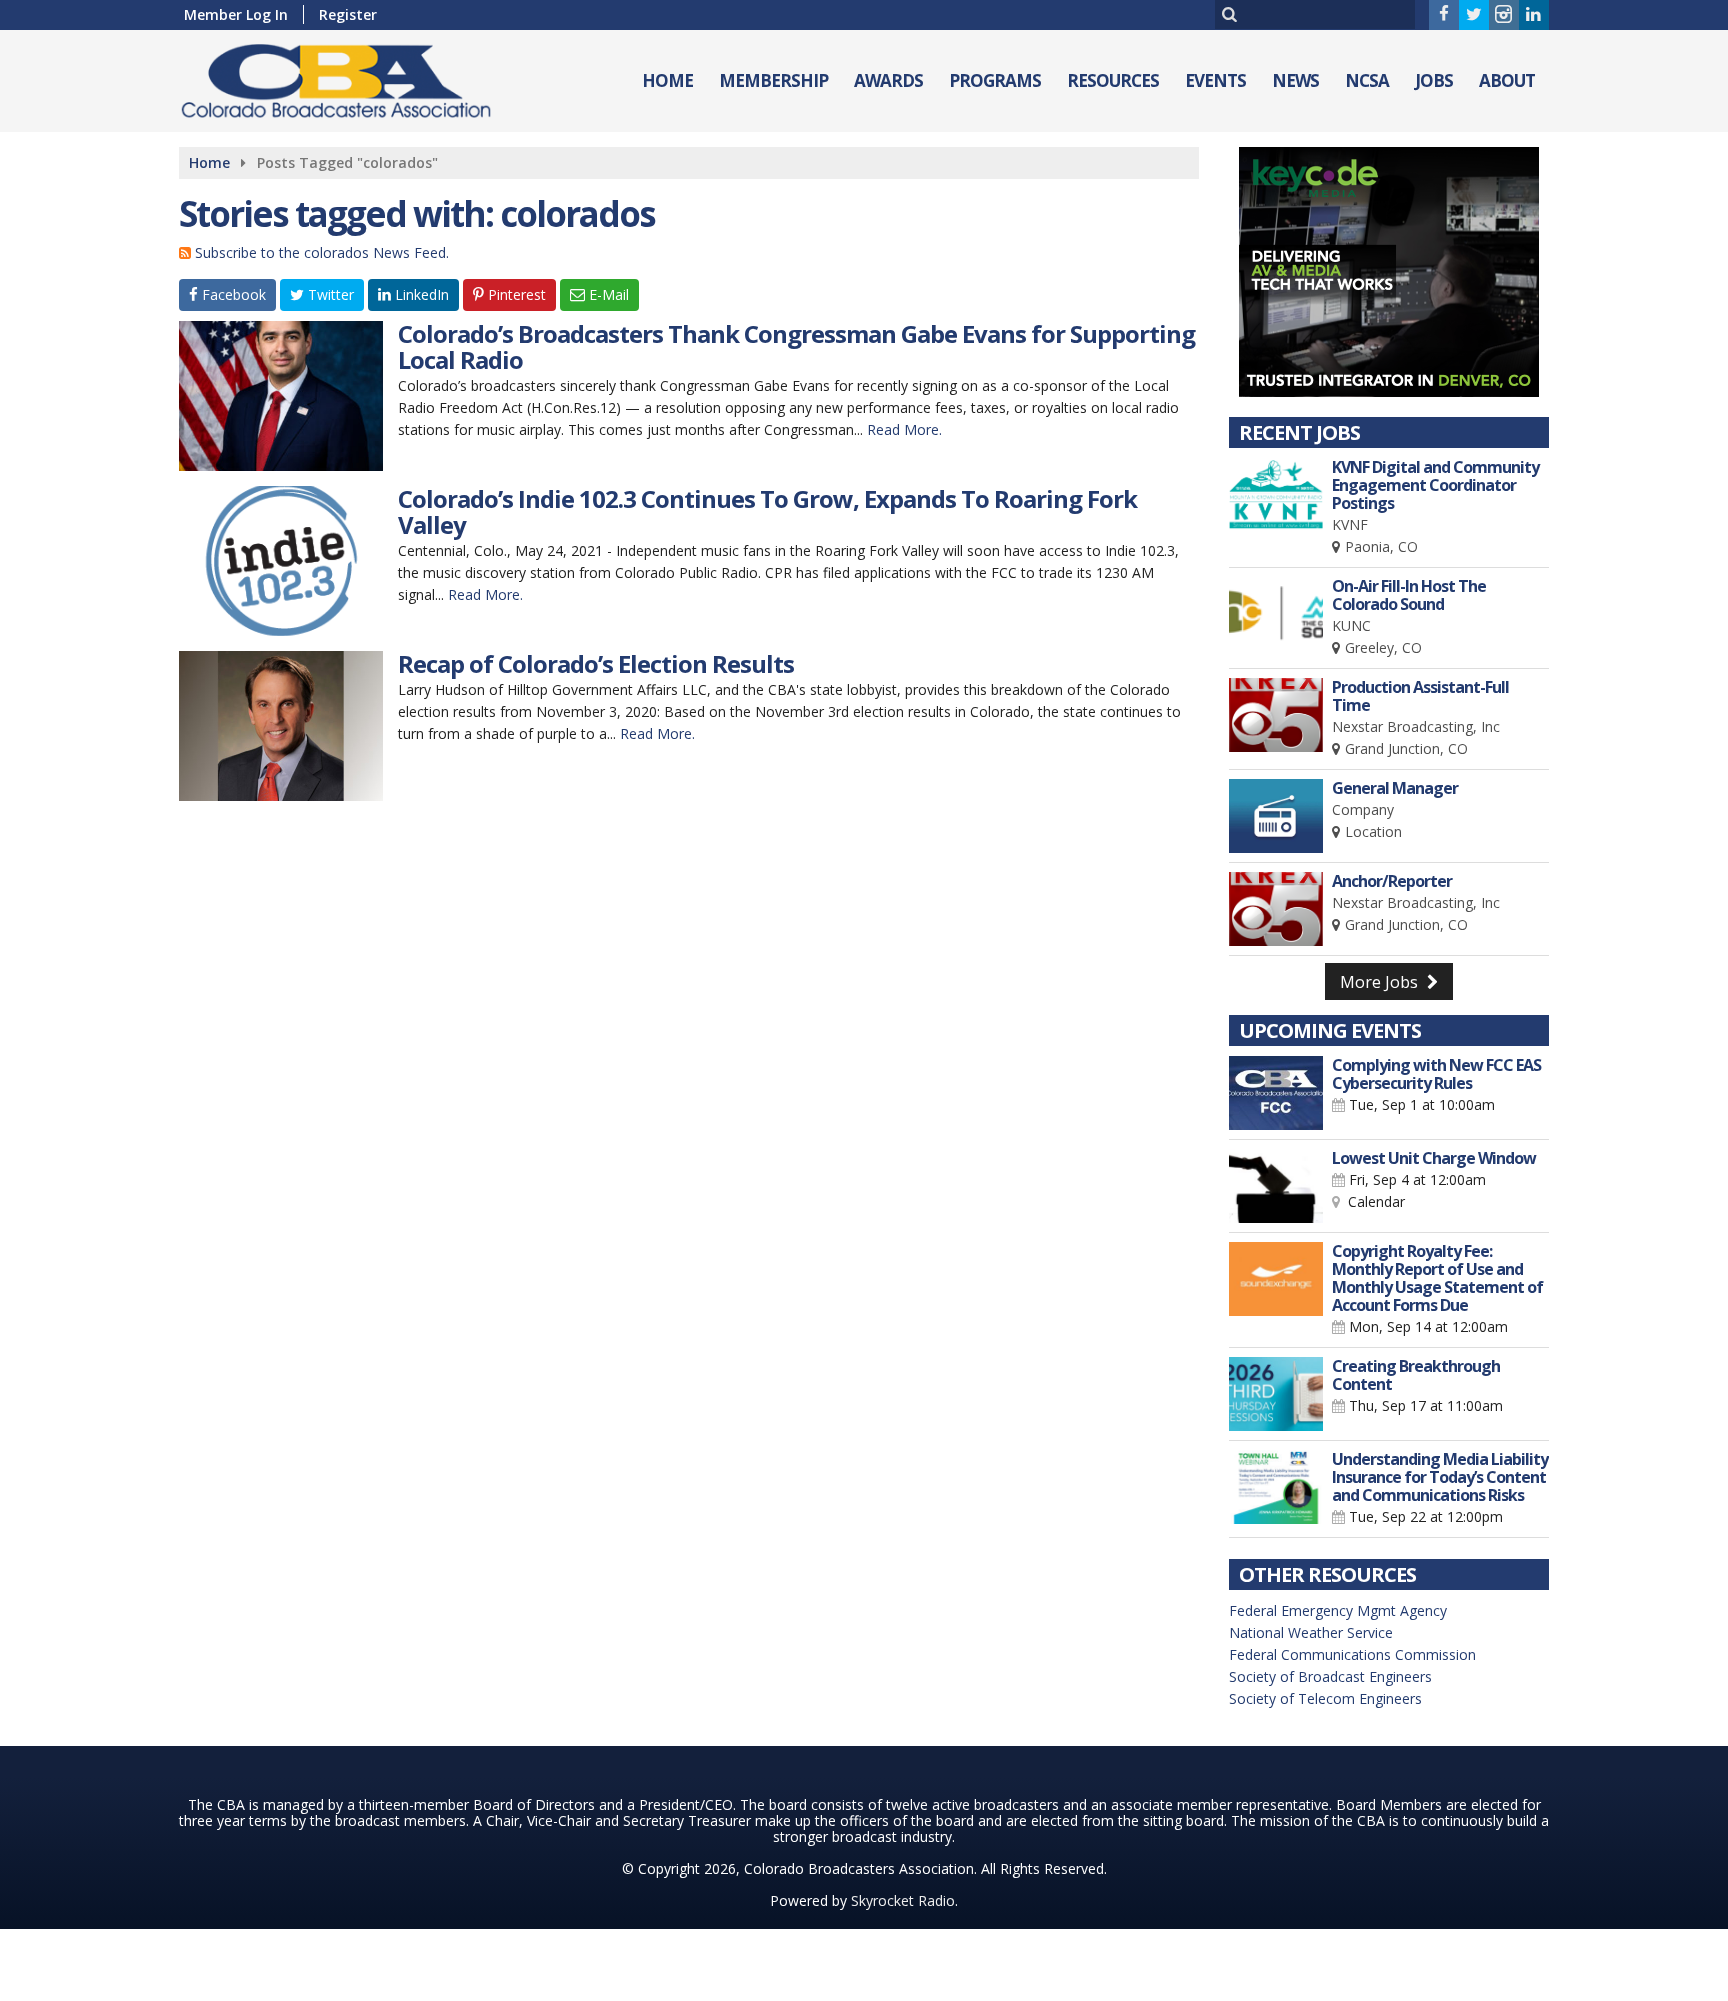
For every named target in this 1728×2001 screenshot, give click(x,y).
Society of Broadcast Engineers (1330, 1676)
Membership (773, 80)
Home (667, 80)
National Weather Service (1311, 1632)
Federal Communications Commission (1352, 1654)
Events (1215, 80)
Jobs (1434, 80)
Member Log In (236, 14)
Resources (1113, 80)
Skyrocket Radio (903, 1900)
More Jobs (1381, 982)
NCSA (1367, 80)
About (1507, 80)
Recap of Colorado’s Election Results (596, 663)
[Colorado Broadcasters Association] (351, 76)
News (1295, 80)
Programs (995, 80)
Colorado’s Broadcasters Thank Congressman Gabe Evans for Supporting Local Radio (796, 346)
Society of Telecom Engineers (1325, 1698)
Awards (888, 80)
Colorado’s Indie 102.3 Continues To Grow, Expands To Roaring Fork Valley (767, 511)
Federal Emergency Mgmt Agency (1338, 1610)
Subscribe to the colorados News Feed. (322, 252)
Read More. (904, 429)
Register (348, 14)
